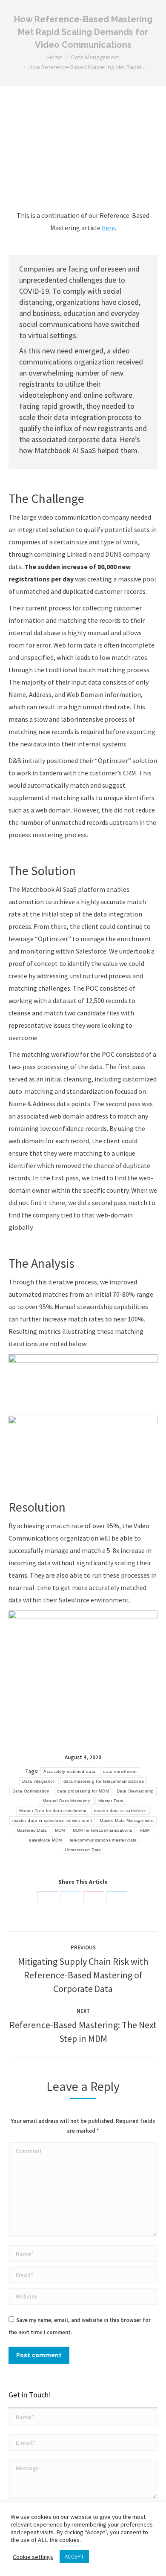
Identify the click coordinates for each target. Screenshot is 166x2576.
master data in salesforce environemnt (52, 1820)
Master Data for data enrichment (53, 1811)
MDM (60, 1830)
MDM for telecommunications (103, 1830)
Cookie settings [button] (33, 2557)
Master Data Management (127, 1820)
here (108, 228)
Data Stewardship (135, 1791)
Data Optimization (31, 1791)
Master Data (111, 1801)
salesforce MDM (45, 1840)
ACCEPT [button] (74, 2557)
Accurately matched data (69, 1771)
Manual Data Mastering (67, 1801)
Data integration (39, 1781)
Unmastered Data (83, 1850)
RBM (145, 1830)
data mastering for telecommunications (104, 1781)
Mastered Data (32, 1830)
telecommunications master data (103, 1840)
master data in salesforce (120, 1811)
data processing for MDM (83, 1791)
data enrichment (120, 1771)
